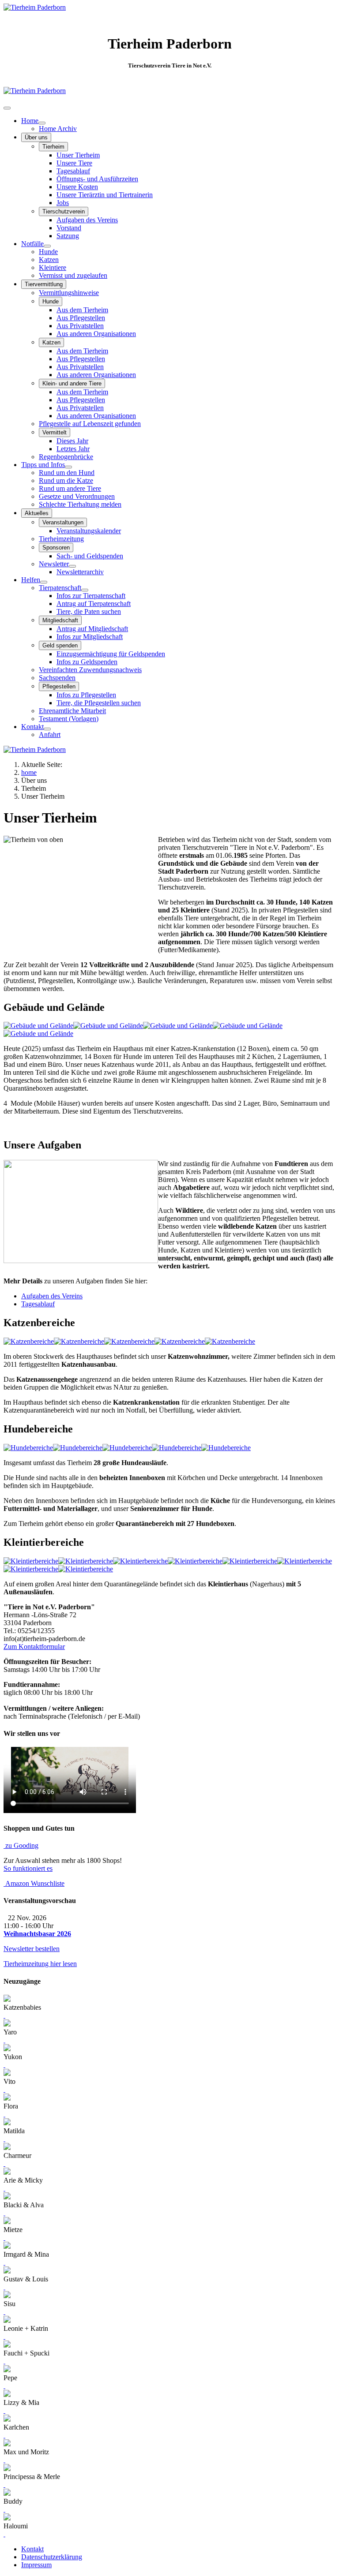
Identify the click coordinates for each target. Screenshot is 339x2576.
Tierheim (53, 147)
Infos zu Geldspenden (87, 662)
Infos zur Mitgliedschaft (90, 637)
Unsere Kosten (77, 187)
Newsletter (54, 564)
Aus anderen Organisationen (96, 334)
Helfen (31, 580)
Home (30, 121)
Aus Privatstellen (80, 326)
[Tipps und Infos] (68, 467)
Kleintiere (53, 267)
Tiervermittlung (44, 284)
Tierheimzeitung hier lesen (40, 1964)
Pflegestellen (59, 686)
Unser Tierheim (78, 155)
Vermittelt (55, 432)
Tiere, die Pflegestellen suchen (99, 703)
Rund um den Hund (67, 473)
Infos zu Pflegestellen (86, 695)
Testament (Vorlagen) (69, 719)
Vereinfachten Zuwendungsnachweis (90, 670)
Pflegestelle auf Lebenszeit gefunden (90, 424)
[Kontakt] (47, 729)
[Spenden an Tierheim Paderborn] (35, 91)
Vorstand (69, 228)
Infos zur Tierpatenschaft (91, 596)
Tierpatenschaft (60, 588)
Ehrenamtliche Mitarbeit (72, 711)
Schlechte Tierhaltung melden (80, 504)
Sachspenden (57, 678)
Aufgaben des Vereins (87, 220)
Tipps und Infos (43, 465)
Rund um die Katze (66, 480)
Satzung (68, 236)
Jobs (63, 203)
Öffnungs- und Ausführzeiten (97, 179)
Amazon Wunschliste (34, 1883)
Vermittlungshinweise (69, 293)
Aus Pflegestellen (81, 318)
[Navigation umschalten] (7, 108)
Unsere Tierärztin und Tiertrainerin (105, 195)
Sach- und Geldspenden (90, 556)
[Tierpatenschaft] (85, 590)
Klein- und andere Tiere (72, 383)
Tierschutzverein (64, 211)
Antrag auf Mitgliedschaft (92, 629)
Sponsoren (56, 548)
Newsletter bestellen (32, 1949)
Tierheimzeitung (61, 539)
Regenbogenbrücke (66, 457)
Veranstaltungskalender (89, 531)
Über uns (36, 137)
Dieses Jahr (72, 441)
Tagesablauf (73, 171)
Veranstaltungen (63, 522)
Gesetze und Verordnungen (77, 496)
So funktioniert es (28, 1868)
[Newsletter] (72, 566)
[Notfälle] (47, 246)
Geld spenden (60, 645)
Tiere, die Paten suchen (89, 611)
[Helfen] (44, 582)
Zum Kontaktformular (34, 1647)
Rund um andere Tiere (70, 488)
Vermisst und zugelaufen (73, 275)
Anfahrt (50, 735)
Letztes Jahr (73, 449)
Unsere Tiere (74, 163)
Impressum (36, 2565)
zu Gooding (21, 1845)
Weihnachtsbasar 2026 (37, 1934)
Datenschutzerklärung (52, 2557)
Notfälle (32, 244)
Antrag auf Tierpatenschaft (94, 604)
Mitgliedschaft (60, 620)
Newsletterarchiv (80, 572)
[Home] (42, 123)
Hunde (48, 252)
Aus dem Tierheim (82, 310)
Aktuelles (37, 513)
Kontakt (32, 727)
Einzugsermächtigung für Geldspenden (111, 654)
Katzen (49, 260)
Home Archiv (58, 129)
